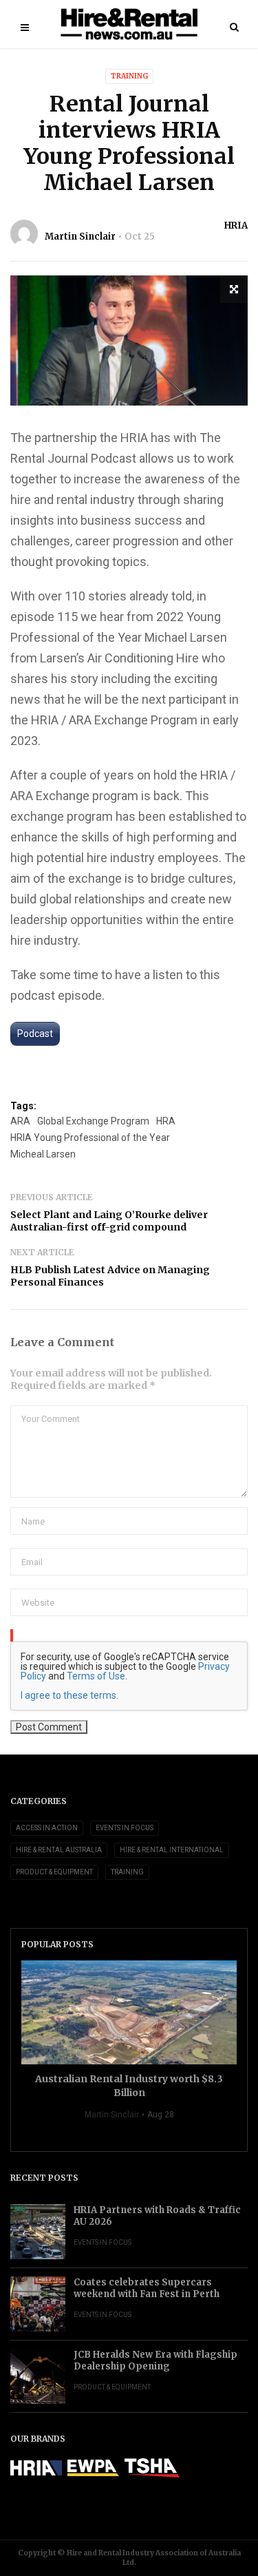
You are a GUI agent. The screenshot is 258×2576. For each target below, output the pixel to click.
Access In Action (47, 1828)
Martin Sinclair (80, 237)
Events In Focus (125, 1828)
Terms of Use (96, 1676)
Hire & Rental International (172, 1850)
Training (129, 76)
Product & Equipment (54, 1872)
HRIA (236, 226)
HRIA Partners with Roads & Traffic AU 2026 (157, 2216)
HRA (166, 1121)
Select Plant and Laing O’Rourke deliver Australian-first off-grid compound (109, 1221)
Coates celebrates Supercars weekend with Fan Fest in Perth (147, 2288)
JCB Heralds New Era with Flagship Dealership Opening (155, 2360)
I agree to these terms (68, 1695)
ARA (20, 1121)
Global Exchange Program (93, 1121)
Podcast (35, 1034)
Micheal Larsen (43, 1154)
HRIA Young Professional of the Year (90, 1138)
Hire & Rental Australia (59, 1850)
